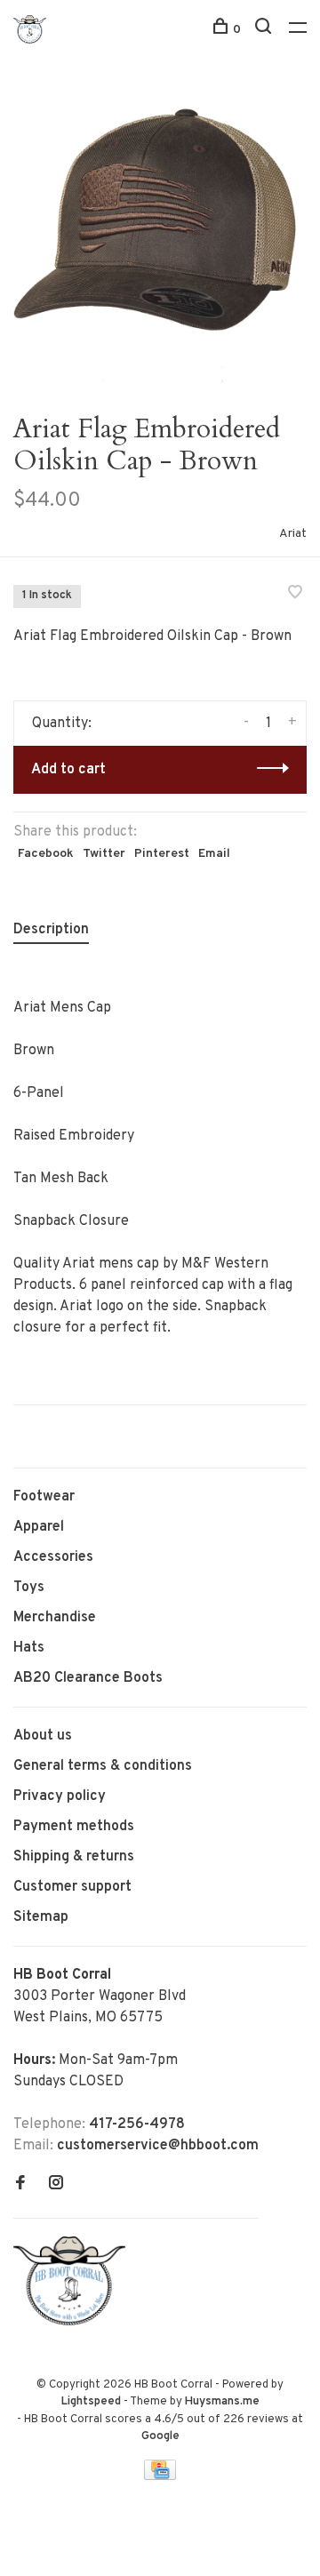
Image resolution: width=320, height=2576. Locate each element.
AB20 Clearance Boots (88, 1678)
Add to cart (68, 770)
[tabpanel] (160, 236)
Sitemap (41, 1917)
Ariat (293, 534)
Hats (29, 1648)
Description (51, 930)
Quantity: (62, 724)
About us (43, 1736)
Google (160, 2436)
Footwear (44, 1497)
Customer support (72, 1887)
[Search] (265, 30)
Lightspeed (91, 2402)
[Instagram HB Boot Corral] (56, 2185)
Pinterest (162, 854)
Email (214, 854)
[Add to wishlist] (295, 595)
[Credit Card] (160, 2476)
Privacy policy (60, 1796)
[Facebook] (20, 2185)
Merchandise (55, 1618)
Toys (29, 1588)
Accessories (53, 1557)
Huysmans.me (222, 2402)
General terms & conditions (103, 1766)
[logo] (74, 2322)
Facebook (46, 854)
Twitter (104, 854)
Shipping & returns (74, 1857)
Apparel (39, 1527)
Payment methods (74, 1827)
